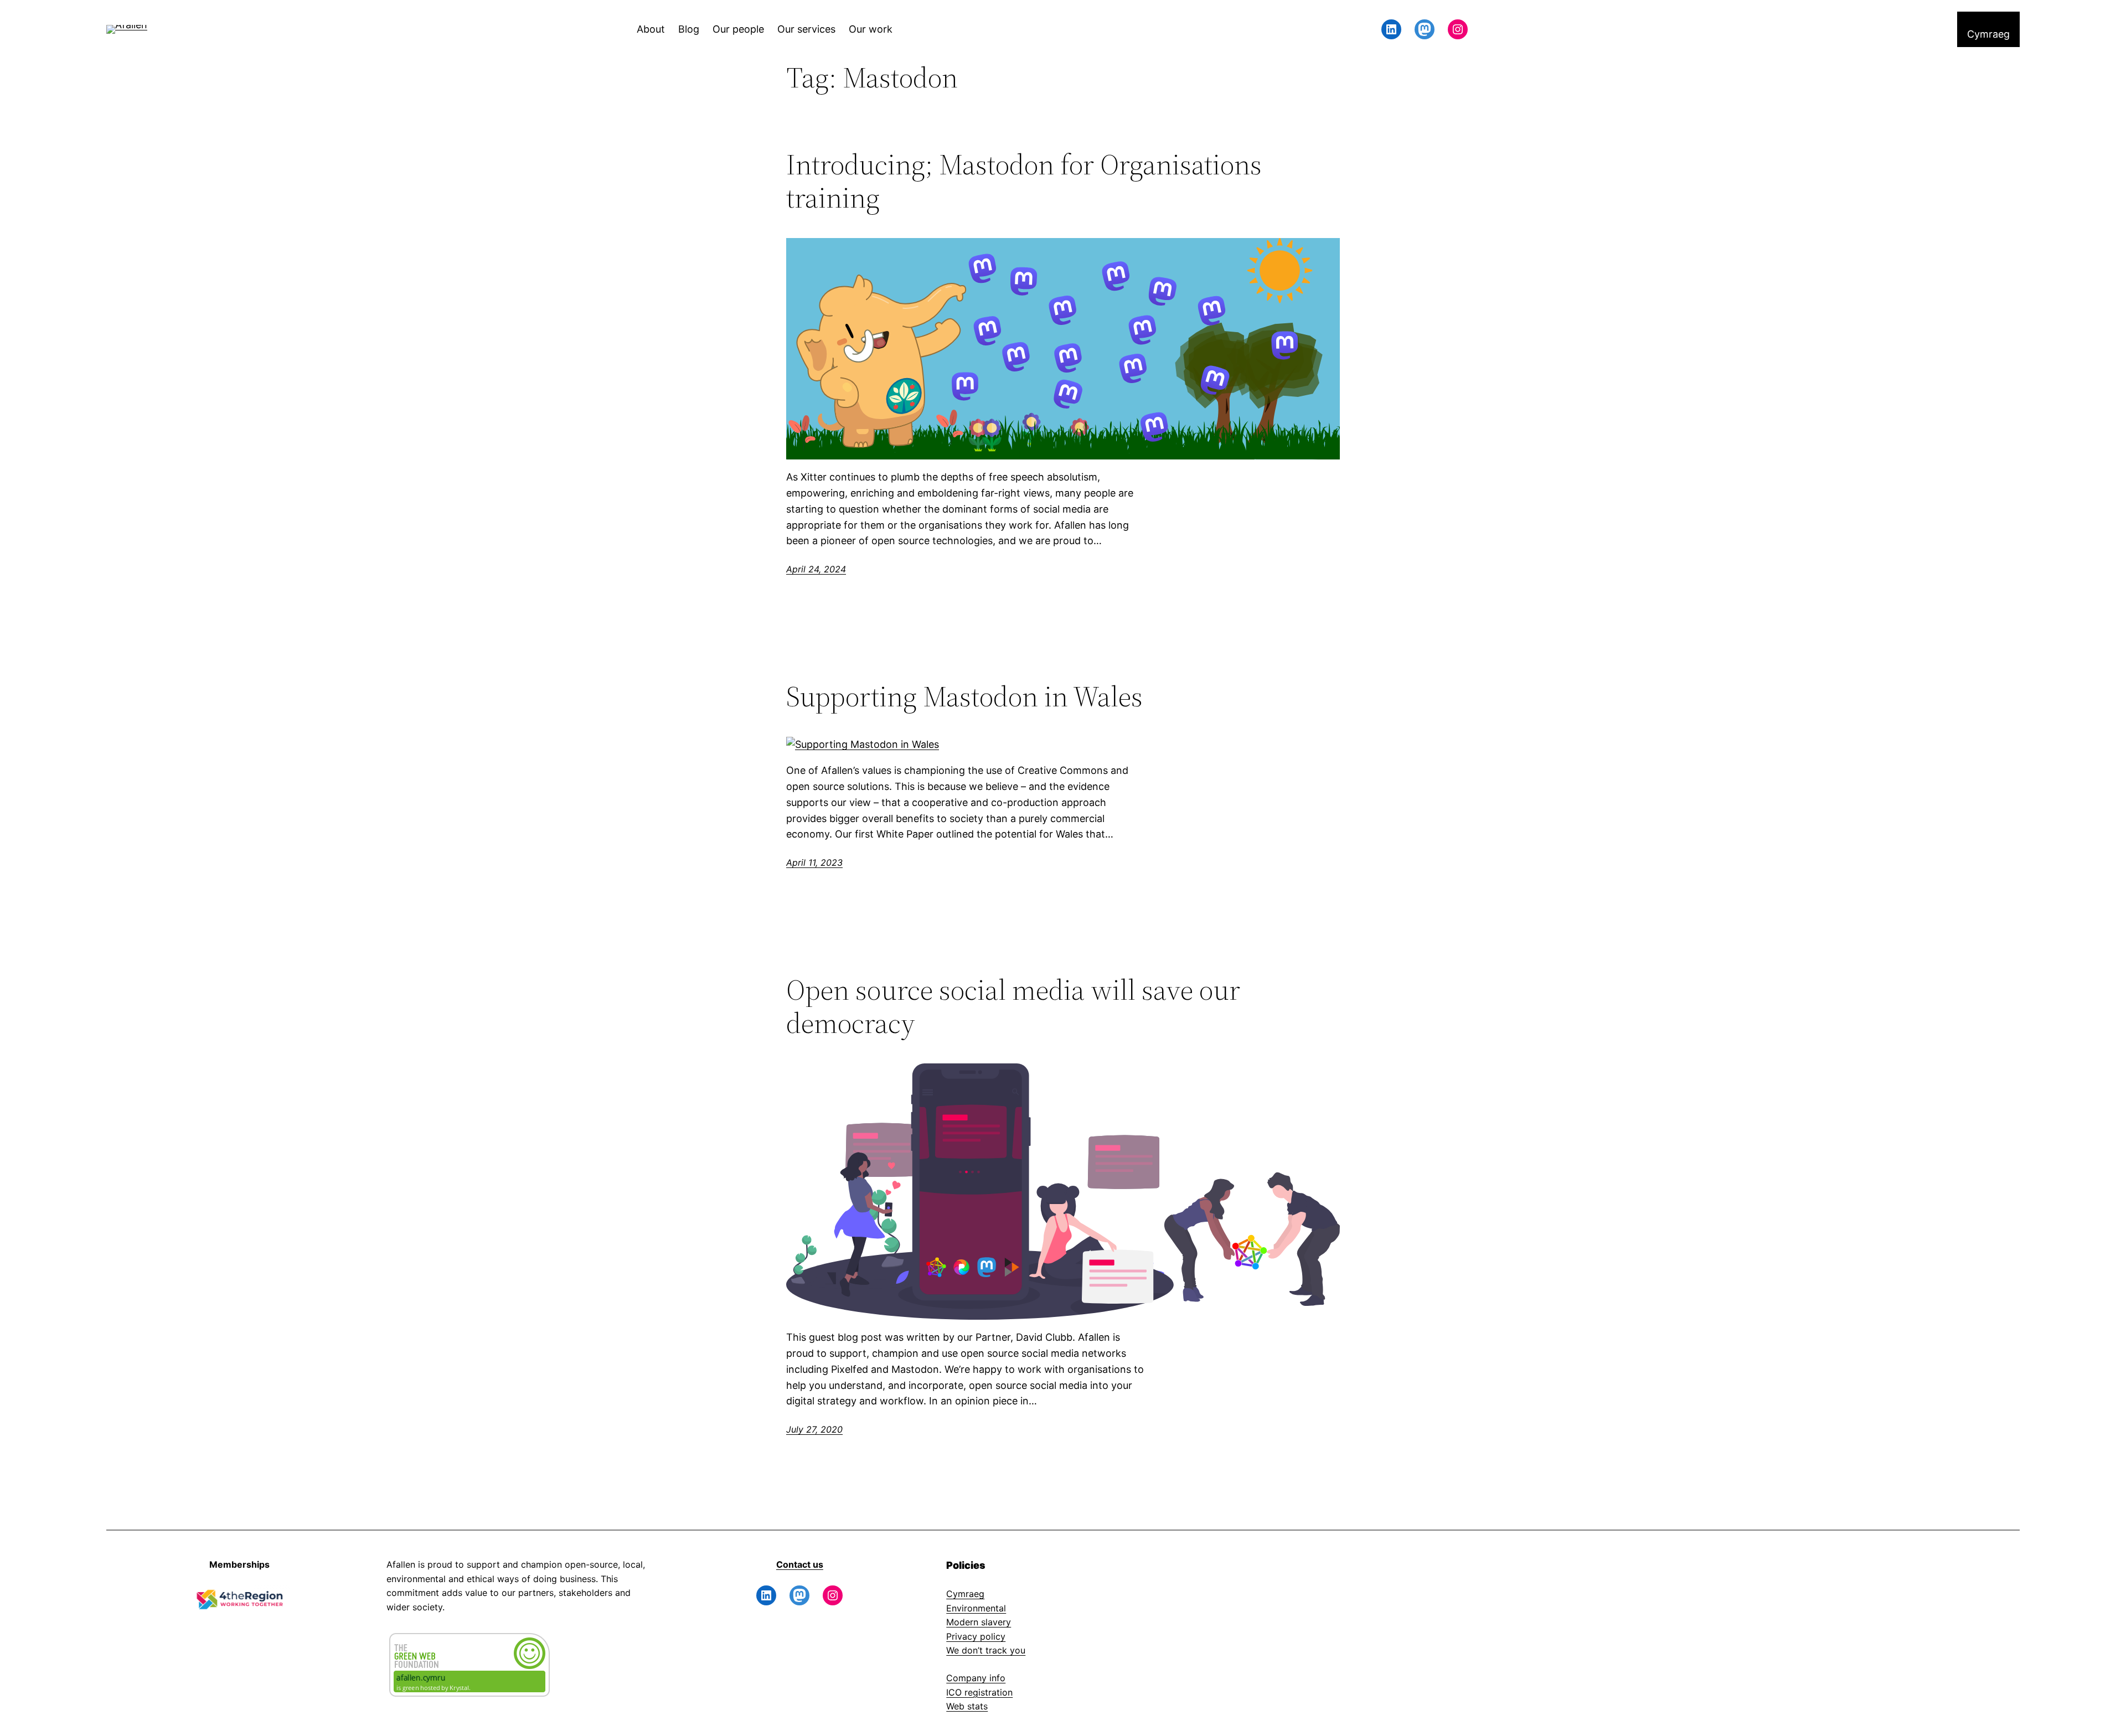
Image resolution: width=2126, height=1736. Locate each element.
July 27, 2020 (814, 1429)
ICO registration (979, 1692)
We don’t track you (986, 1650)
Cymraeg (965, 1594)
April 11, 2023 (814, 862)
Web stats (967, 1706)
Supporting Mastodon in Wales (964, 696)
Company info (976, 1678)
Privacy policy (976, 1636)
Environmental (976, 1608)
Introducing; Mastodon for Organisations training (1024, 181)
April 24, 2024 (816, 569)
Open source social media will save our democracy (1013, 1006)
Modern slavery (979, 1622)
